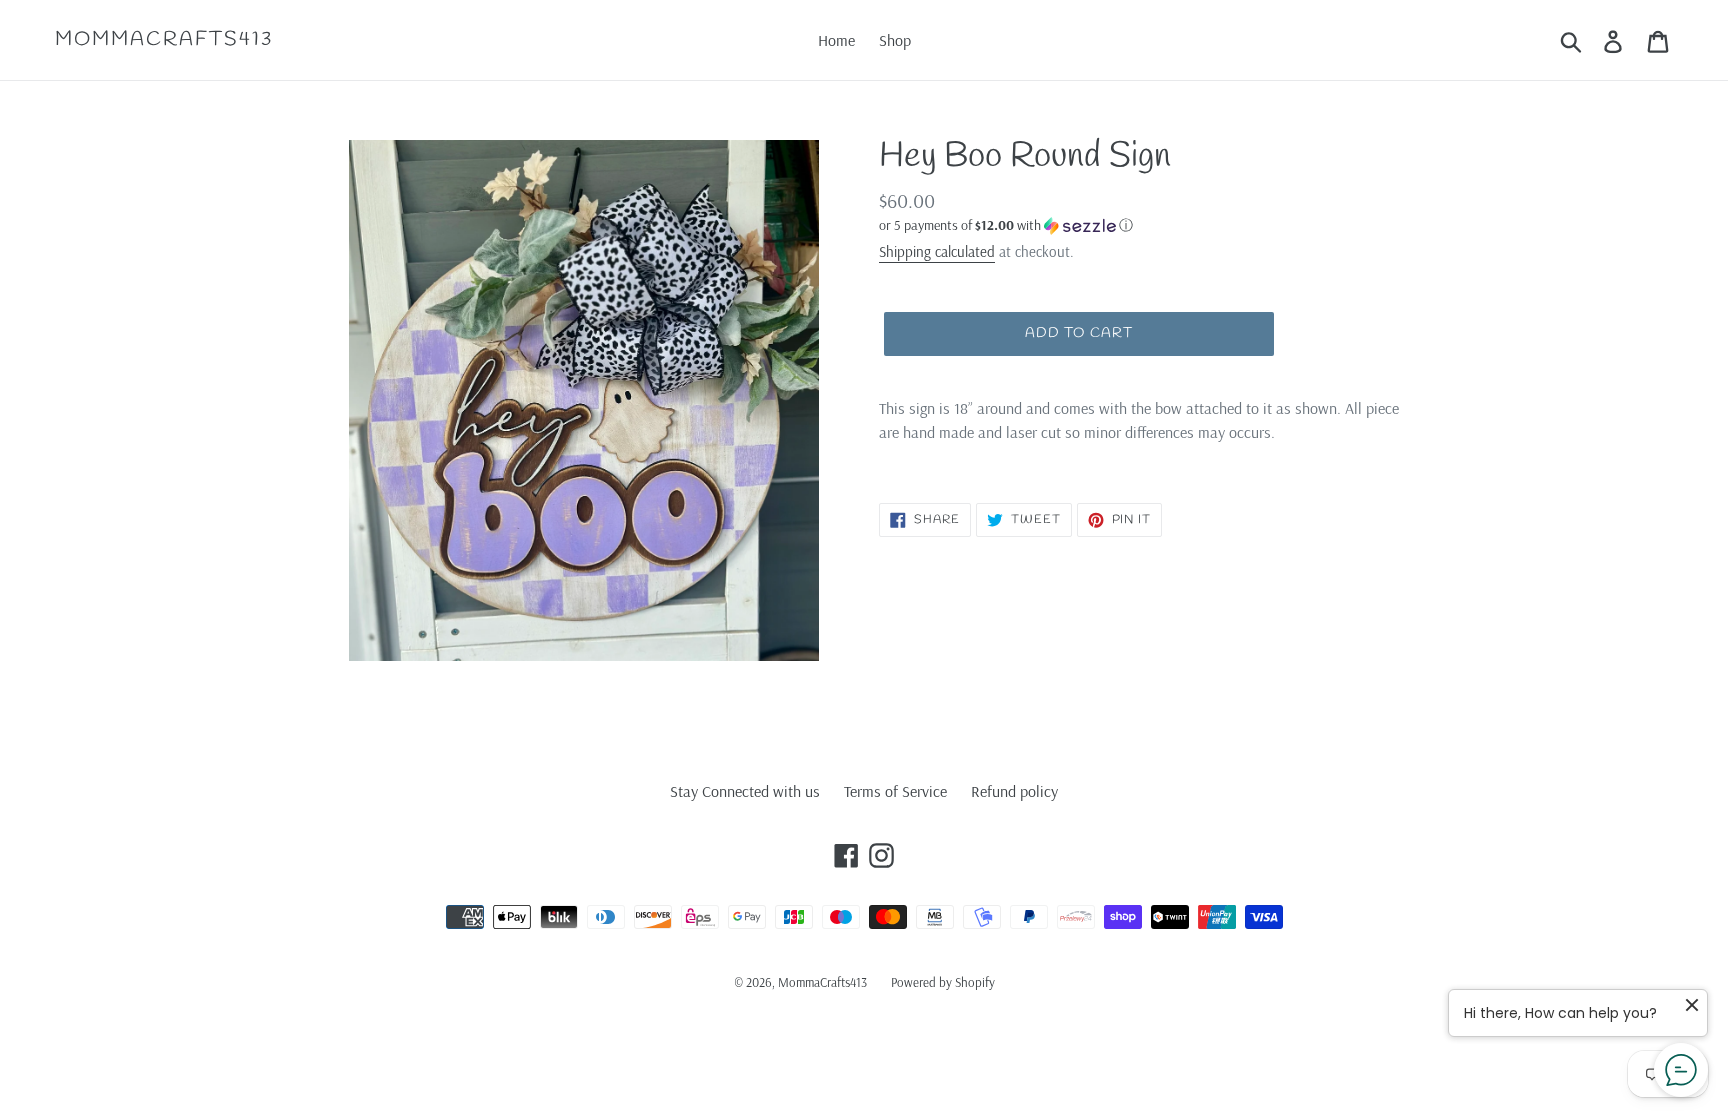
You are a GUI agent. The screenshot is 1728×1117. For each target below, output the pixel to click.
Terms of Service (895, 791)
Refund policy (1014, 791)
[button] (1144, 225)
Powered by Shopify (943, 982)
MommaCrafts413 (164, 40)
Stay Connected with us (745, 791)
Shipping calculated (937, 251)
